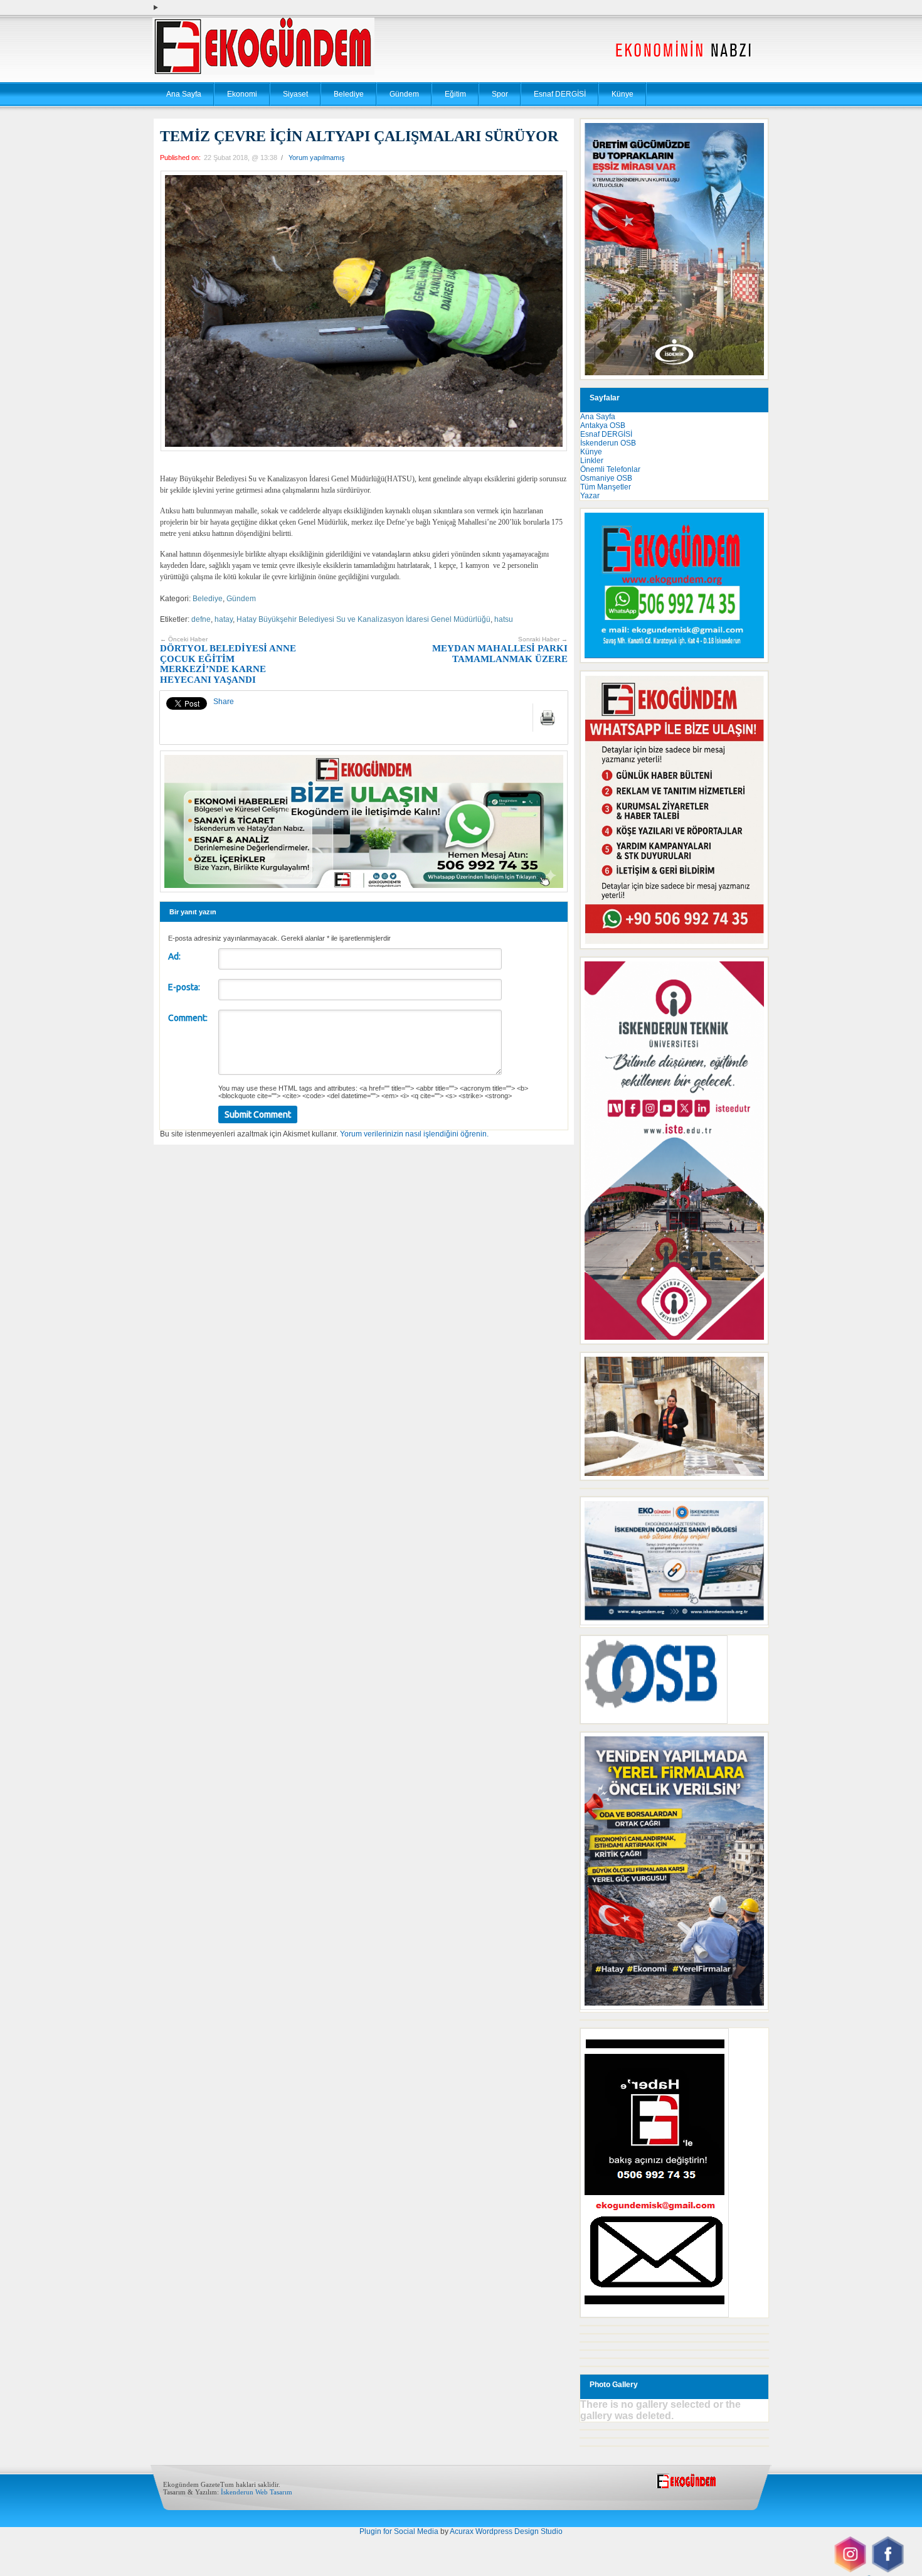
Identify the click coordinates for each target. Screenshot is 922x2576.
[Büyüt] (752, 1369)
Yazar (590, 496)
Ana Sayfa (184, 94)
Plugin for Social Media (399, 2531)
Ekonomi (242, 94)
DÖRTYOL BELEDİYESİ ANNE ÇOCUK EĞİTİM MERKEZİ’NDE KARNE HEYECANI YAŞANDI (228, 660)
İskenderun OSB (608, 443)
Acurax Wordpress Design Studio (506, 2531)
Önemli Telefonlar (610, 469)
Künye (623, 94)
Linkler (592, 461)
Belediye (349, 94)
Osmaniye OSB (606, 478)
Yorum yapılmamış (317, 158)
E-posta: (184, 987)
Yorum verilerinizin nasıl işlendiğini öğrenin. (414, 1134)
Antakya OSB (603, 425)
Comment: (188, 1018)
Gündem (404, 94)
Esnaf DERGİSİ (560, 94)
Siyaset (295, 94)
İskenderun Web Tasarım (257, 2492)
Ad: (174, 956)
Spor (500, 94)
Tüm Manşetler (606, 487)
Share (224, 702)
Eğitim (455, 94)
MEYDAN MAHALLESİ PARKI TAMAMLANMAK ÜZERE (500, 650)
